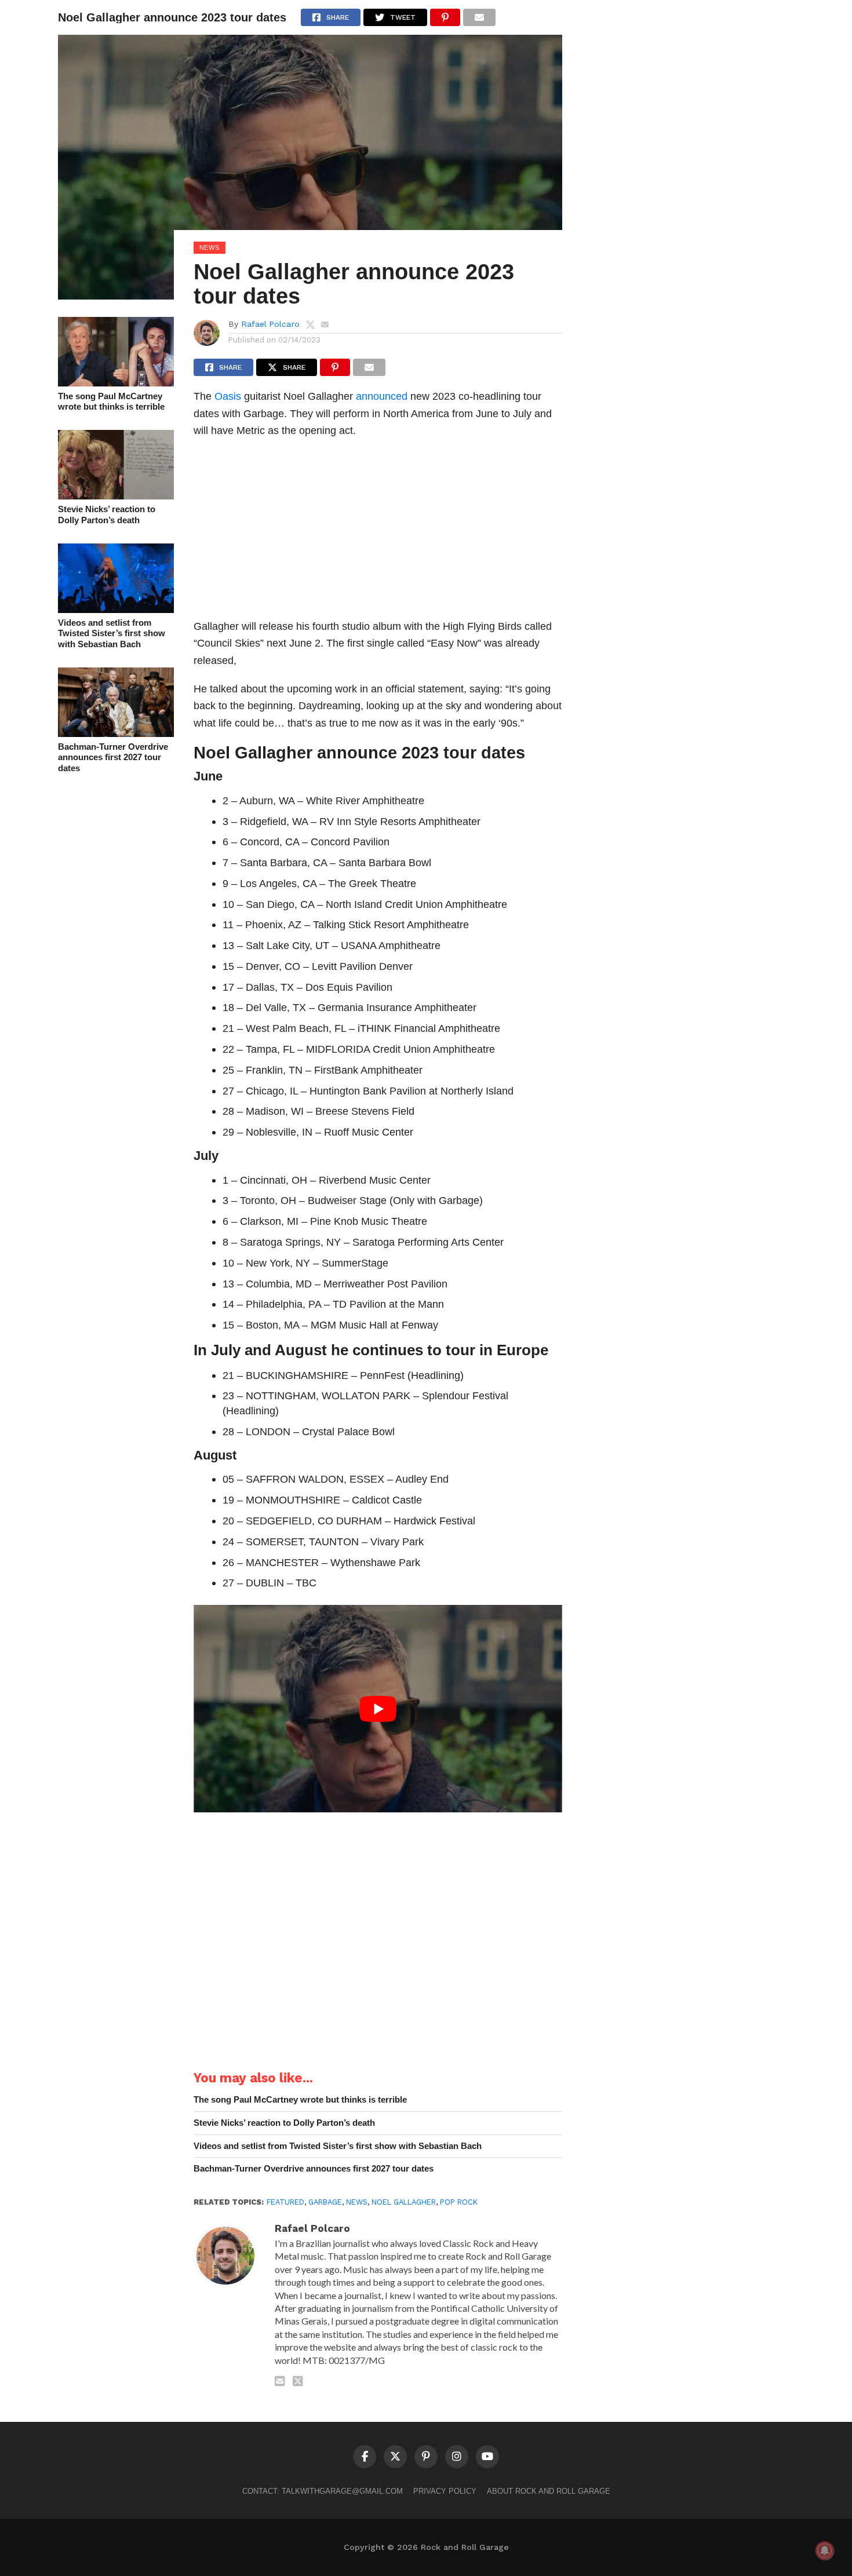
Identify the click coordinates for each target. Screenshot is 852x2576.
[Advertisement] (378, 532)
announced (382, 396)
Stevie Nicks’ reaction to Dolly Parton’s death (107, 515)
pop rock (459, 2202)
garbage (325, 2202)
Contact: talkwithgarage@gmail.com (323, 2491)
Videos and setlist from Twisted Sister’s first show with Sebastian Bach (112, 633)
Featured (285, 2202)
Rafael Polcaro (270, 324)
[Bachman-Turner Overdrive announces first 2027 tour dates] (116, 733)
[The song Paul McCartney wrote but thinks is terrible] (116, 383)
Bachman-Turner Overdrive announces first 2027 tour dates (113, 757)
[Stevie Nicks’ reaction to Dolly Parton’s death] (116, 496)
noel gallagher (404, 2202)
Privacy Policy (445, 2491)
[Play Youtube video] (378, 1709)
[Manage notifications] (825, 2551)
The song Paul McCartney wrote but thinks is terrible (111, 402)
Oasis (228, 396)
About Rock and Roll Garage (549, 2491)
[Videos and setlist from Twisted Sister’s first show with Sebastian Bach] (116, 609)
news (357, 2202)
